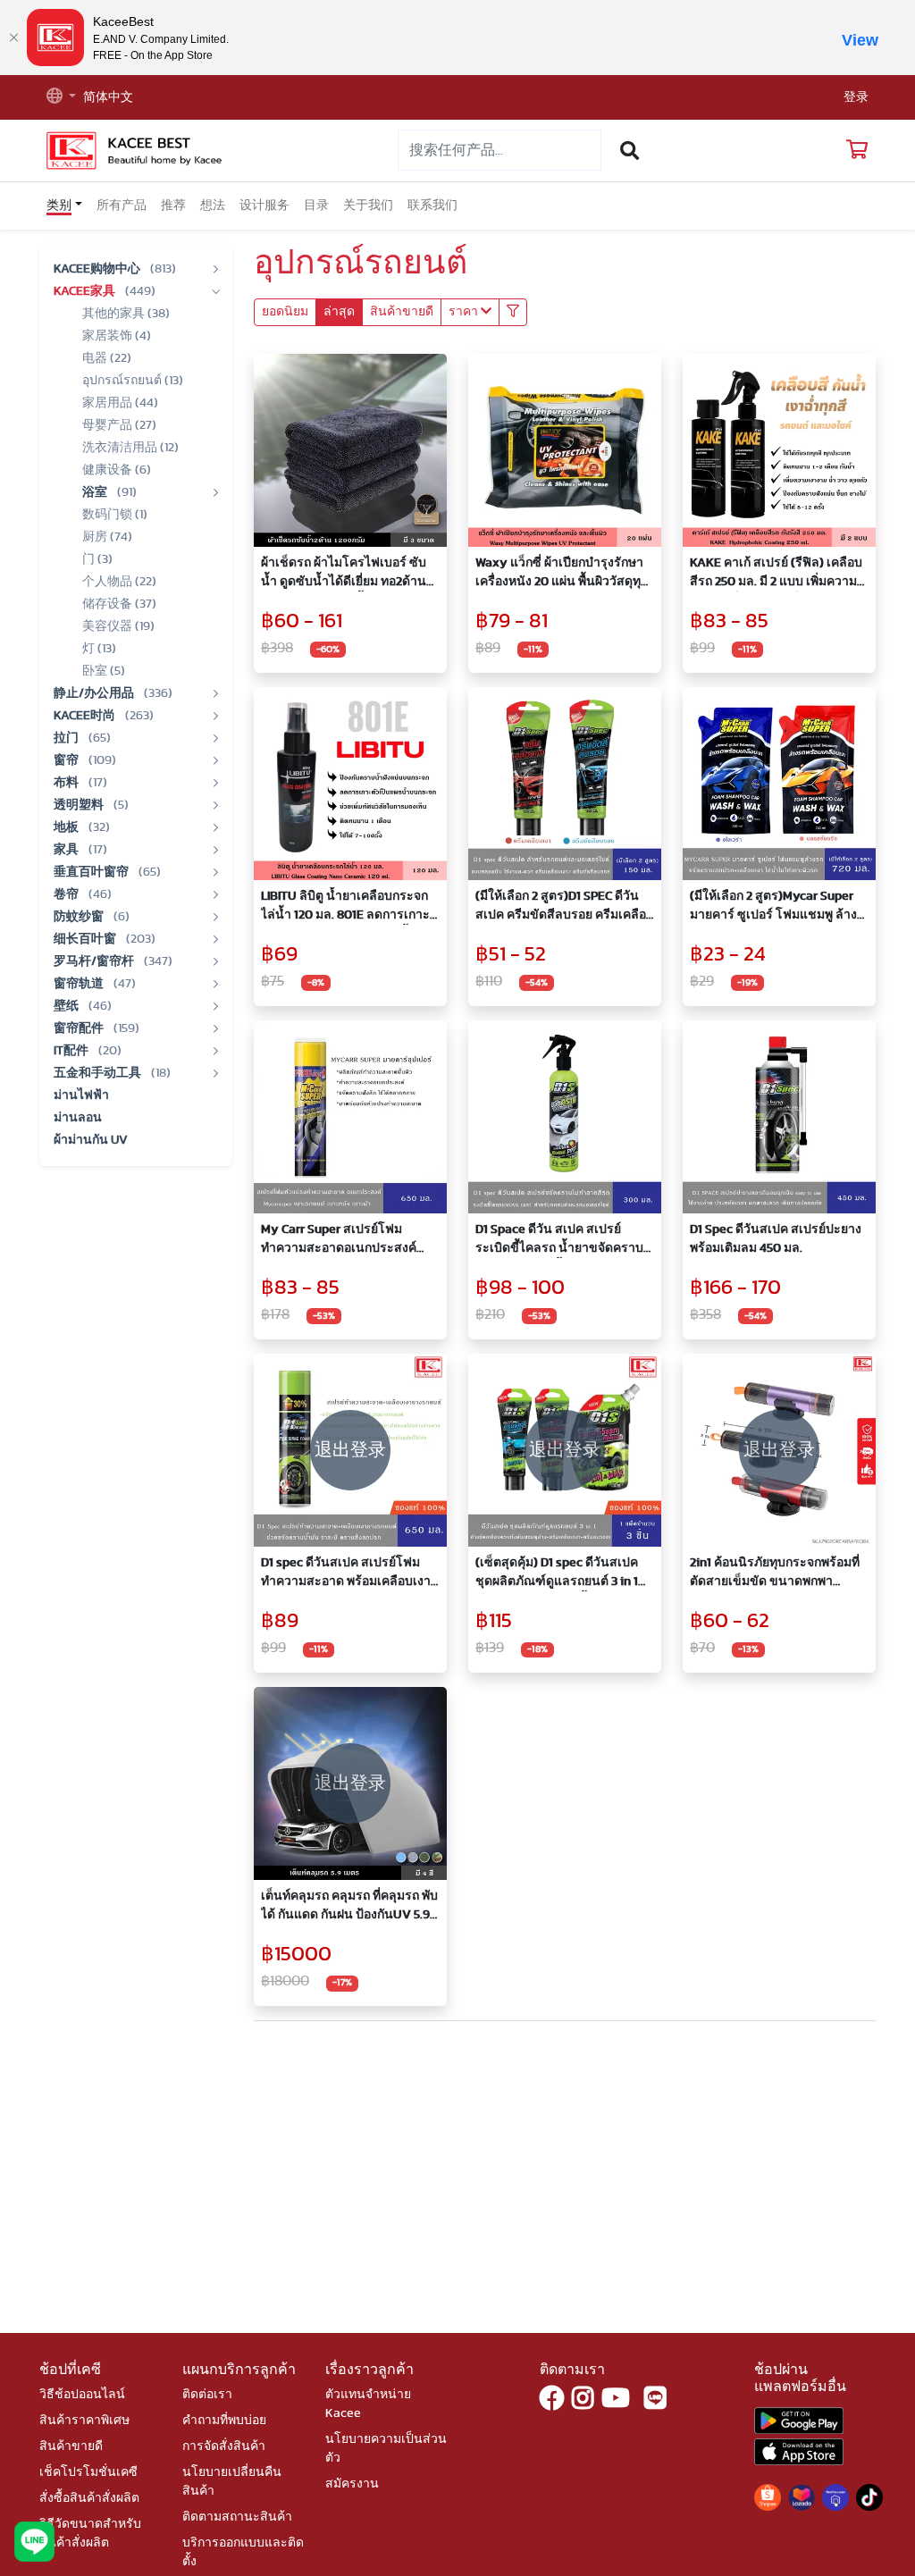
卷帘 (67, 894)
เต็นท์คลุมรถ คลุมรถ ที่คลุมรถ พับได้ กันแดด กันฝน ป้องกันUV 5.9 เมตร (349, 1907)
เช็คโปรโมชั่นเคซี (88, 2472)
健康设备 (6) (117, 470)
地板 (67, 827)
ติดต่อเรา (207, 2395)
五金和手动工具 (99, 1073)
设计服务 (264, 206)
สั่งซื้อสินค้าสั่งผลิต (89, 2498)
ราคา (465, 312)
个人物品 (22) (119, 582)
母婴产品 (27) (119, 425)
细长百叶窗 (86, 939)
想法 (213, 206)
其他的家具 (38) (126, 314)
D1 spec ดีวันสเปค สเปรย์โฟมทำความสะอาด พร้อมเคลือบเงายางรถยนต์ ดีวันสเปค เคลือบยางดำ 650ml (348, 1574)
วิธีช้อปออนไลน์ (82, 2395)
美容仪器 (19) (118, 626)
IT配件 (72, 1051)
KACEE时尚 (86, 716)
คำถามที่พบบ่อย (224, 2421)
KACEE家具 (86, 291)
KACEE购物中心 (98, 269)
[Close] (13, 38)
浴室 (96, 492)
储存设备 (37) (119, 604)
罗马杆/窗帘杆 (95, 961)
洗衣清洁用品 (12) (130, 448)
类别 (59, 206)
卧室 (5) (104, 671)
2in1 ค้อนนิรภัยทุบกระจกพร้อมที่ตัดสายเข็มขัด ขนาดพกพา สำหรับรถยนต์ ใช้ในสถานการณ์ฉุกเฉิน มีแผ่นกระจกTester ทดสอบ (777, 1574)
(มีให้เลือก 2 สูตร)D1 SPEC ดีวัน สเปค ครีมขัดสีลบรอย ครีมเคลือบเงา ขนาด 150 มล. (565, 907)
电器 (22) (107, 358)
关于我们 (368, 206)
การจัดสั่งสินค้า (224, 2446)
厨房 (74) (107, 537)
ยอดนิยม (285, 312)
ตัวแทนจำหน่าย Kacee (368, 2404)
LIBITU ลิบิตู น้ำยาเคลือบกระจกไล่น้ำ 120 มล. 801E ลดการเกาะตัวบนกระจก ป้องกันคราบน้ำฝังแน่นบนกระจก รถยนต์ (345, 907)
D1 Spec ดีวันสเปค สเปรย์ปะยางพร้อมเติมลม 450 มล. (776, 1239)
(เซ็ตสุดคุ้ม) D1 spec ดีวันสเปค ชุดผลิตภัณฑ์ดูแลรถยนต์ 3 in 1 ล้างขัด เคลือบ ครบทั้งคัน (557, 1574)
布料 (67, 783)
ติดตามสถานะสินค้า (237, 2517)
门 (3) (97, 559)
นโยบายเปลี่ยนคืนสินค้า (232, 2482)
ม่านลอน (78, 1118)
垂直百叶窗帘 (92, 872)
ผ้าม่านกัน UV (91, 1140)
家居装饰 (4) (117, 336)
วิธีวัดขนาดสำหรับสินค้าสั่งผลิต (90, 2534)
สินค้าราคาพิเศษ (84, 2421)
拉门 (67, 738)
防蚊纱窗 (80, 917)
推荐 (173, 206)
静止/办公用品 (95, 693)
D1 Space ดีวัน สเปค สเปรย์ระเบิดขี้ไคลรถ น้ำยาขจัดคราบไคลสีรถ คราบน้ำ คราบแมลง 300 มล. (559, 1241)
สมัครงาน (352, 2484)
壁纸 (67, 1006)
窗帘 (67, 760)
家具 (67, 850)
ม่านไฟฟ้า (81, 1095)
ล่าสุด (339, 312)
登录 (856, 97)
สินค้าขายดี (402, 312)
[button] (61, 98)
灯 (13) (99, 649)
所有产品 (122, 206)
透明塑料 (80, 805)
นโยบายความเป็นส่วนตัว (386, 2449)
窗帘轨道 (80, 984)
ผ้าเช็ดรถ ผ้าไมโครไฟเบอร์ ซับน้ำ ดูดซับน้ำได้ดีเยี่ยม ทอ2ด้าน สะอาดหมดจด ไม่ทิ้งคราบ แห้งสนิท (344, 574)
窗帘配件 (80, 1028)
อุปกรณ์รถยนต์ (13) (133, 381)
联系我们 (432, 206)
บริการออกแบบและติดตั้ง (243, 2552)
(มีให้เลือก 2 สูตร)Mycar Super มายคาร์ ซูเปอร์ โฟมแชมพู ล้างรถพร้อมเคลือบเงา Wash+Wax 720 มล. (773, 907)
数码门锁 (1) (115, 515)
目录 (316, 206)
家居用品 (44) (120, 403)
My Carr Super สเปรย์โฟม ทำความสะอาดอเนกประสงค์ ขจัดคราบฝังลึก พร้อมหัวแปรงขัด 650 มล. (350, 1241)
